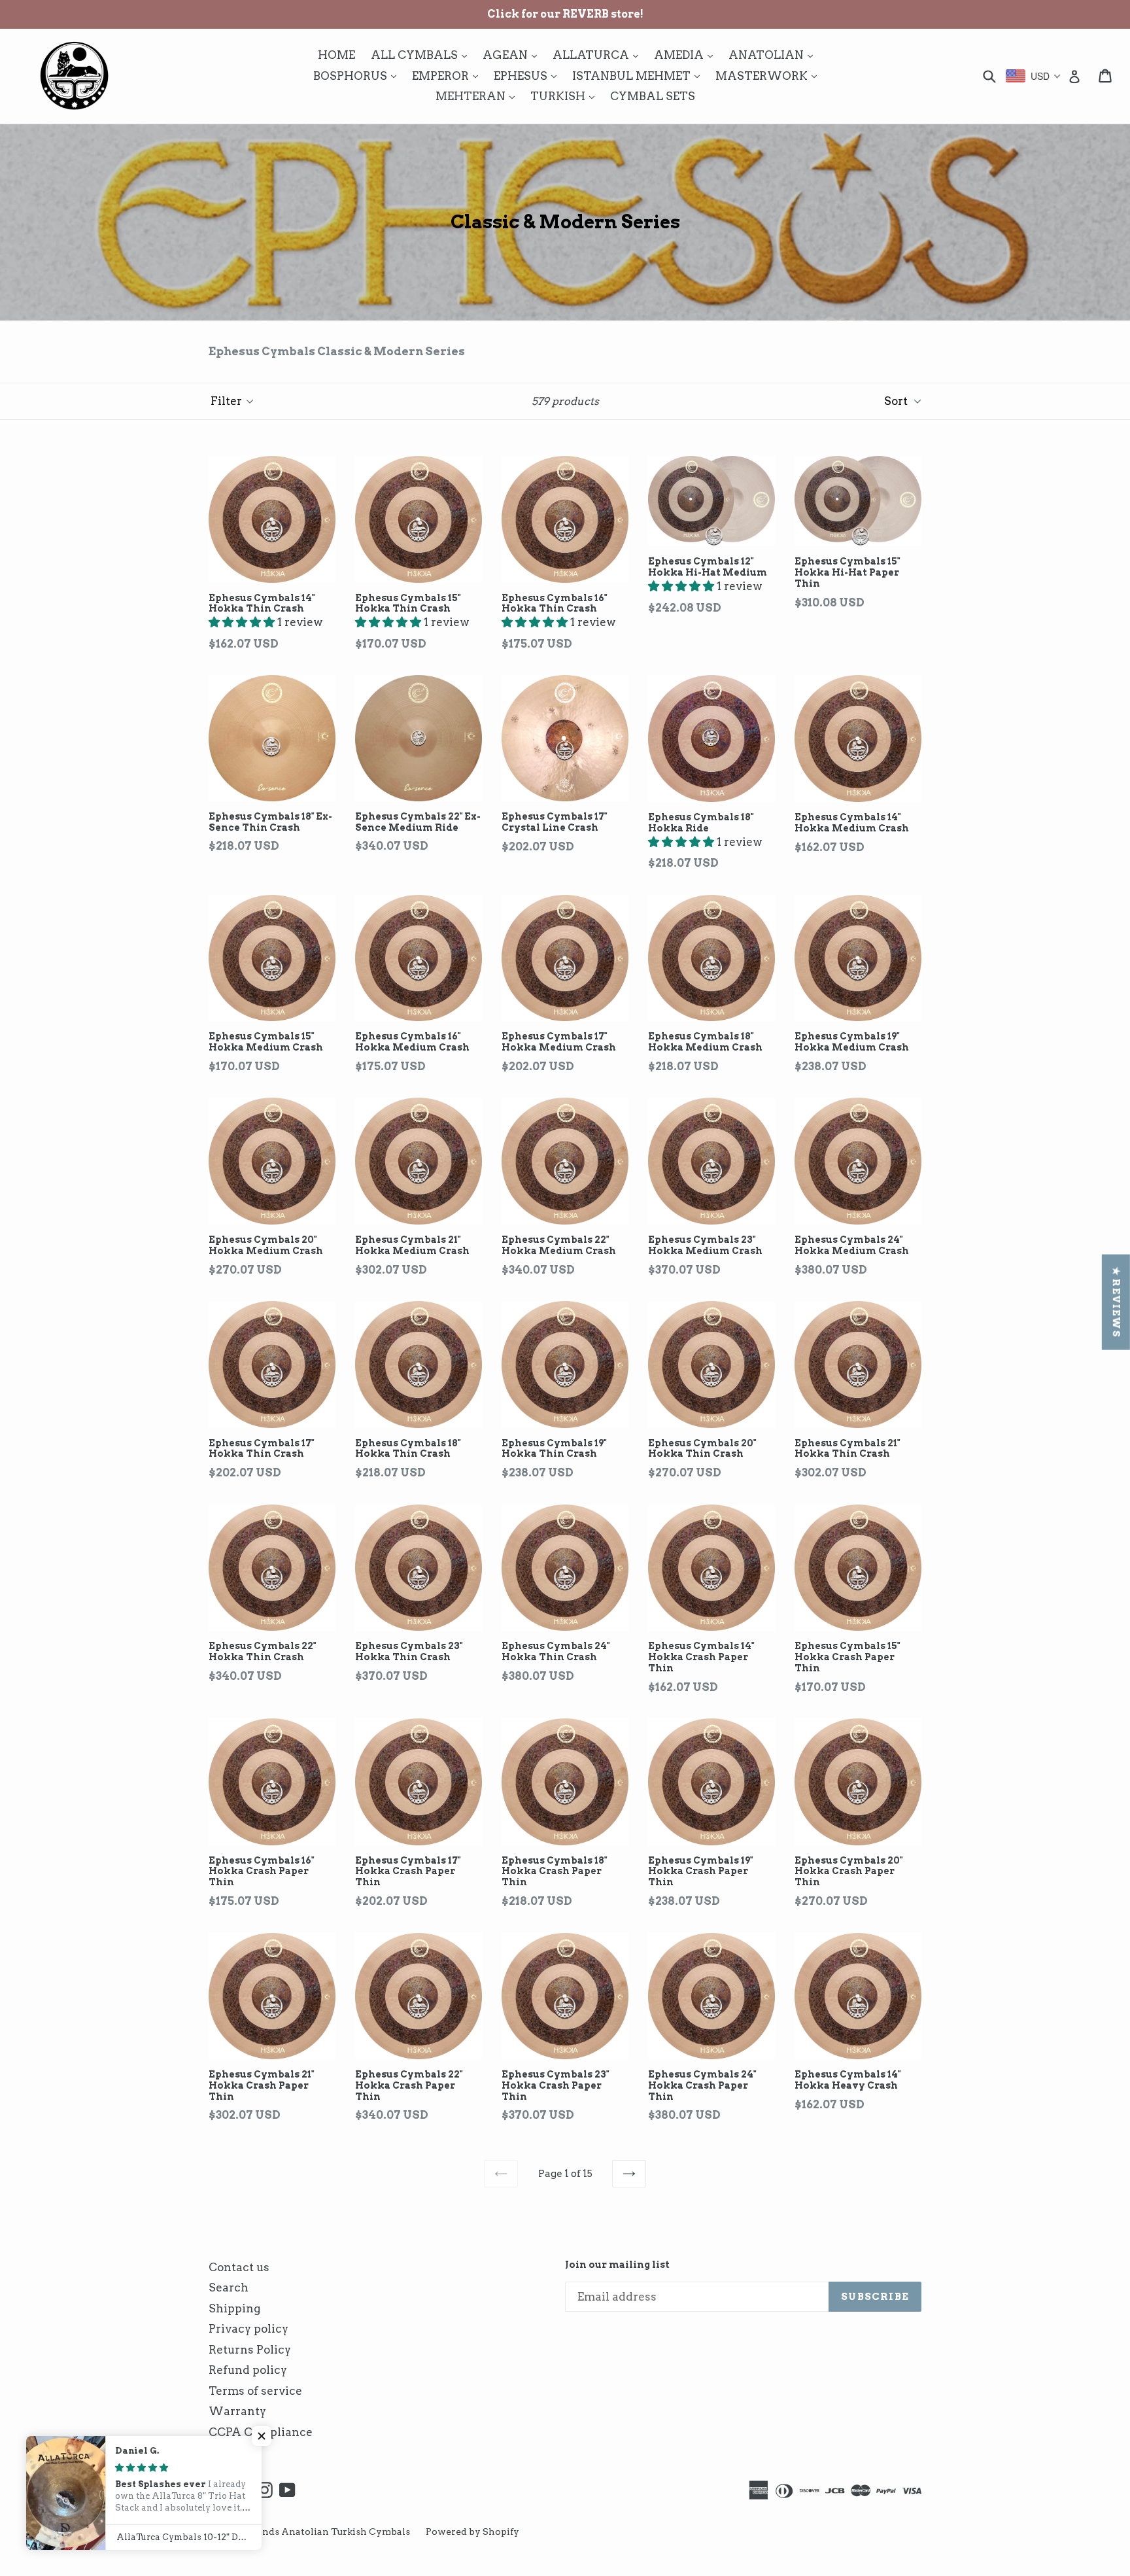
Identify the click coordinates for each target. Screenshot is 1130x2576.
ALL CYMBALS (422, 55)
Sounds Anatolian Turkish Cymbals (327, 2532)
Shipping (234, 2308)
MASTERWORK (769, 76)
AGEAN (513, 55)
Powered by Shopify (472, 2532)
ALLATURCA (599, 55)
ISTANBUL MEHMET (639, 76)
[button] (243, 622)
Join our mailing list (617, 2265)
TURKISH (566, 96)
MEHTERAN (478, 96)
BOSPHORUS (358, 76)
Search (229, 2288)
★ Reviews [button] (1116, 1302)
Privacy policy (248, 2329)
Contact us (239, 2267)
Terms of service (255, 2391)
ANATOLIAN (774, 55)
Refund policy (248, 2370)
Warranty (237, 2411)
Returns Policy (250, 2350)
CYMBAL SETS (653, 96)
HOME (336, 55)
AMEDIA (687, 55)
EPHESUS (528, 76)
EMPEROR (448, 76)
